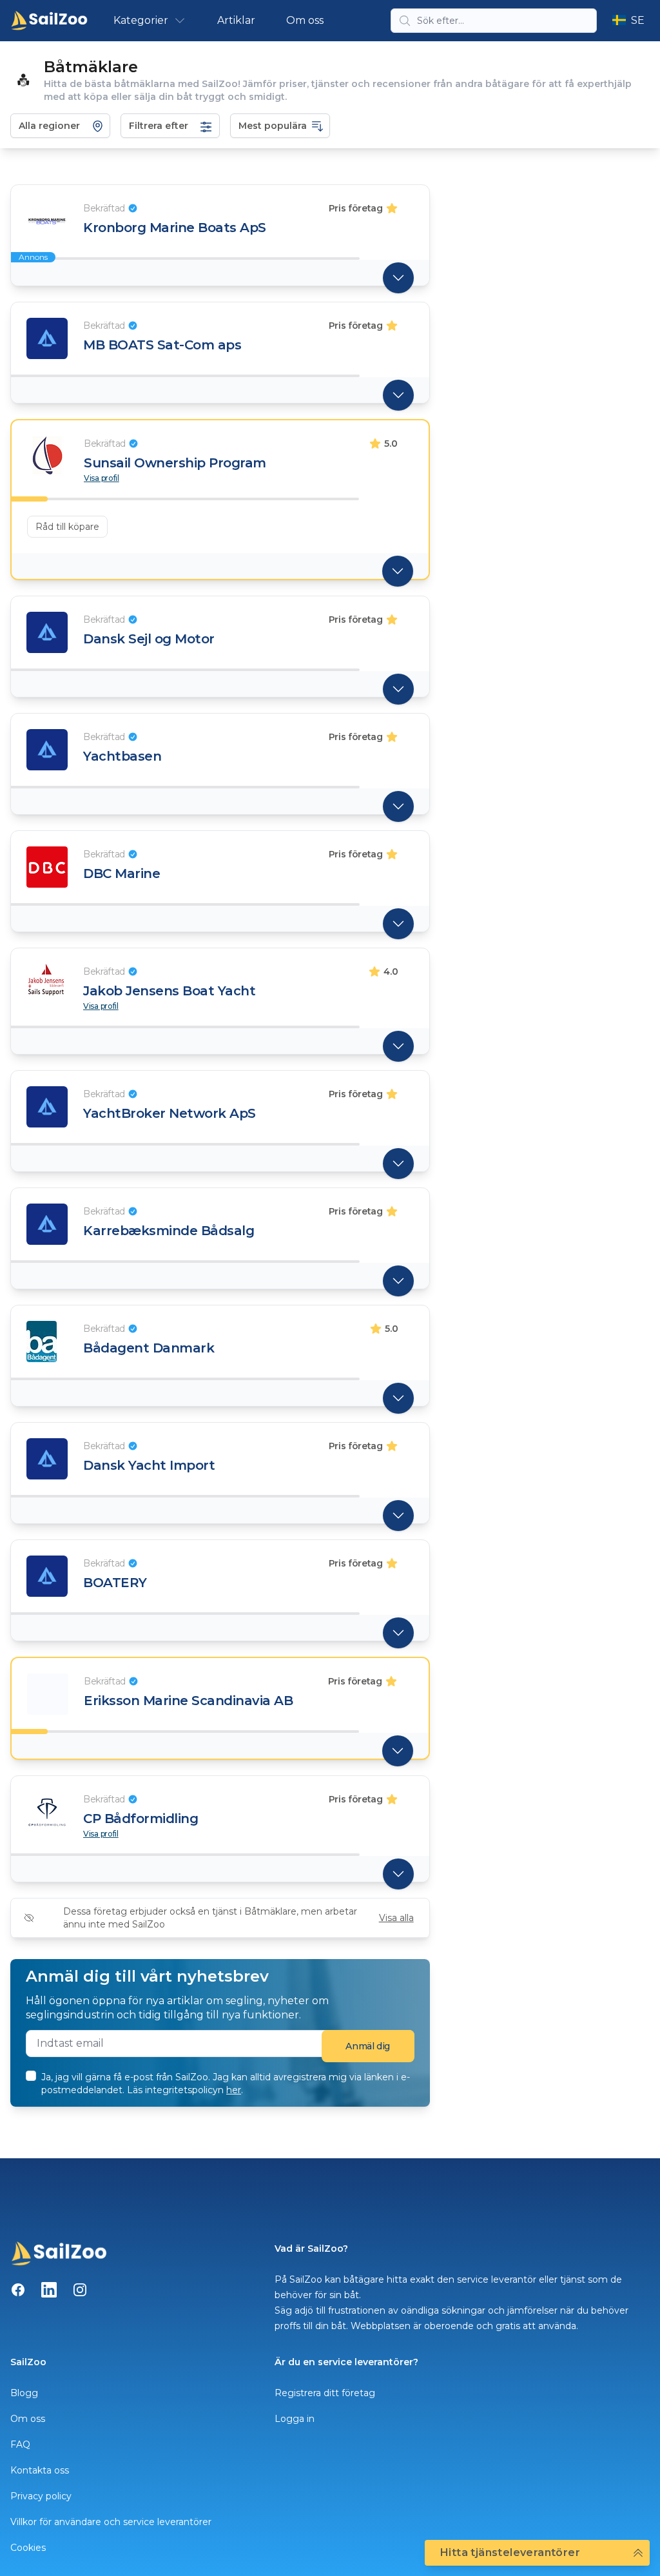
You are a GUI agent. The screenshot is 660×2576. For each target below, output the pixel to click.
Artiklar (236, 20)
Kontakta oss (40, 2470)
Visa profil (102, 478)
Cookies (28, 2548)
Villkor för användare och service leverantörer (111, 2522)
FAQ (20, 2444)
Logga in (295, 2419)
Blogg (24, 2393)
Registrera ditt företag (325, 2393)
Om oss (305, 20)
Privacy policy (41, 2496)
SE (638, 20)
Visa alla (396, 1918)
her (234, 2090)
